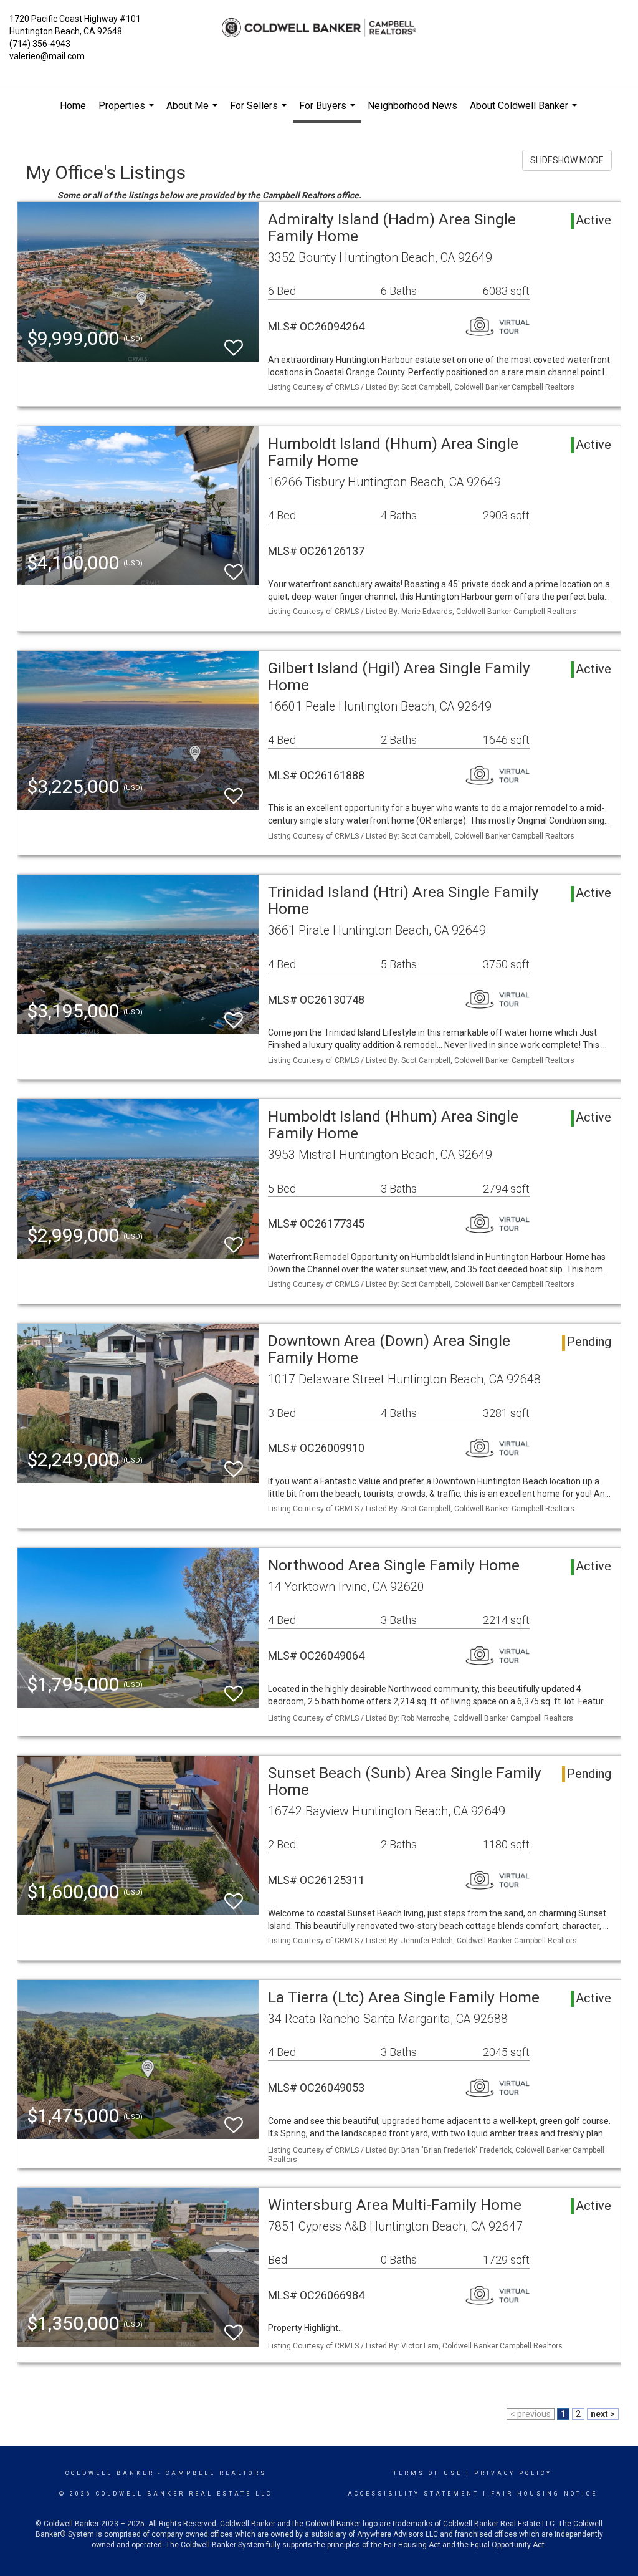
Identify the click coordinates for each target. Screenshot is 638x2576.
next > (603, 2414)
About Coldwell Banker (525, 112)
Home (73, 106)
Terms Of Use (428, 2473)
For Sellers (260, 112)
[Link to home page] (319, 28)
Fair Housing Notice (544, 2494)
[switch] (234, 342)
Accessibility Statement (413, 2494)
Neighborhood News (412, 106)
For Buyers (329, 111)
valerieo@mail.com (47, 56)
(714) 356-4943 (40, 44)
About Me (193, 112)
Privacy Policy (513, 2473)
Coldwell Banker (110, 2473)
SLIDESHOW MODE (567, 160)
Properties (128, 112)
